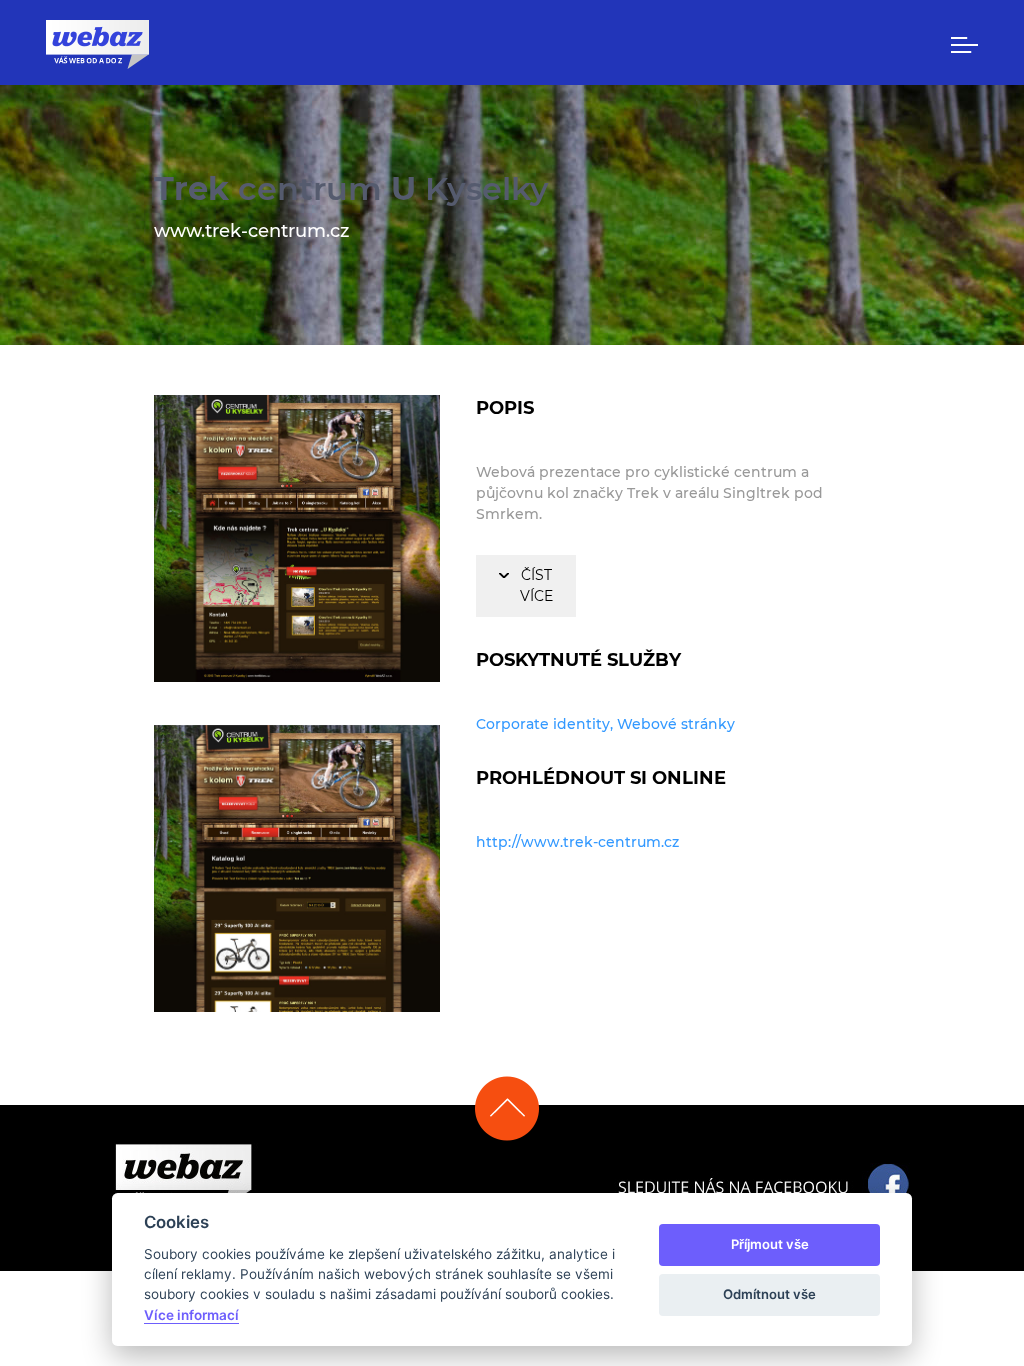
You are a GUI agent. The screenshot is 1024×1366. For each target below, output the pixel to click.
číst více (536, 585)
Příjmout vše (770, 1244)
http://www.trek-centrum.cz (577, 842)
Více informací (191, 1315)
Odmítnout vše (769, 1294)
